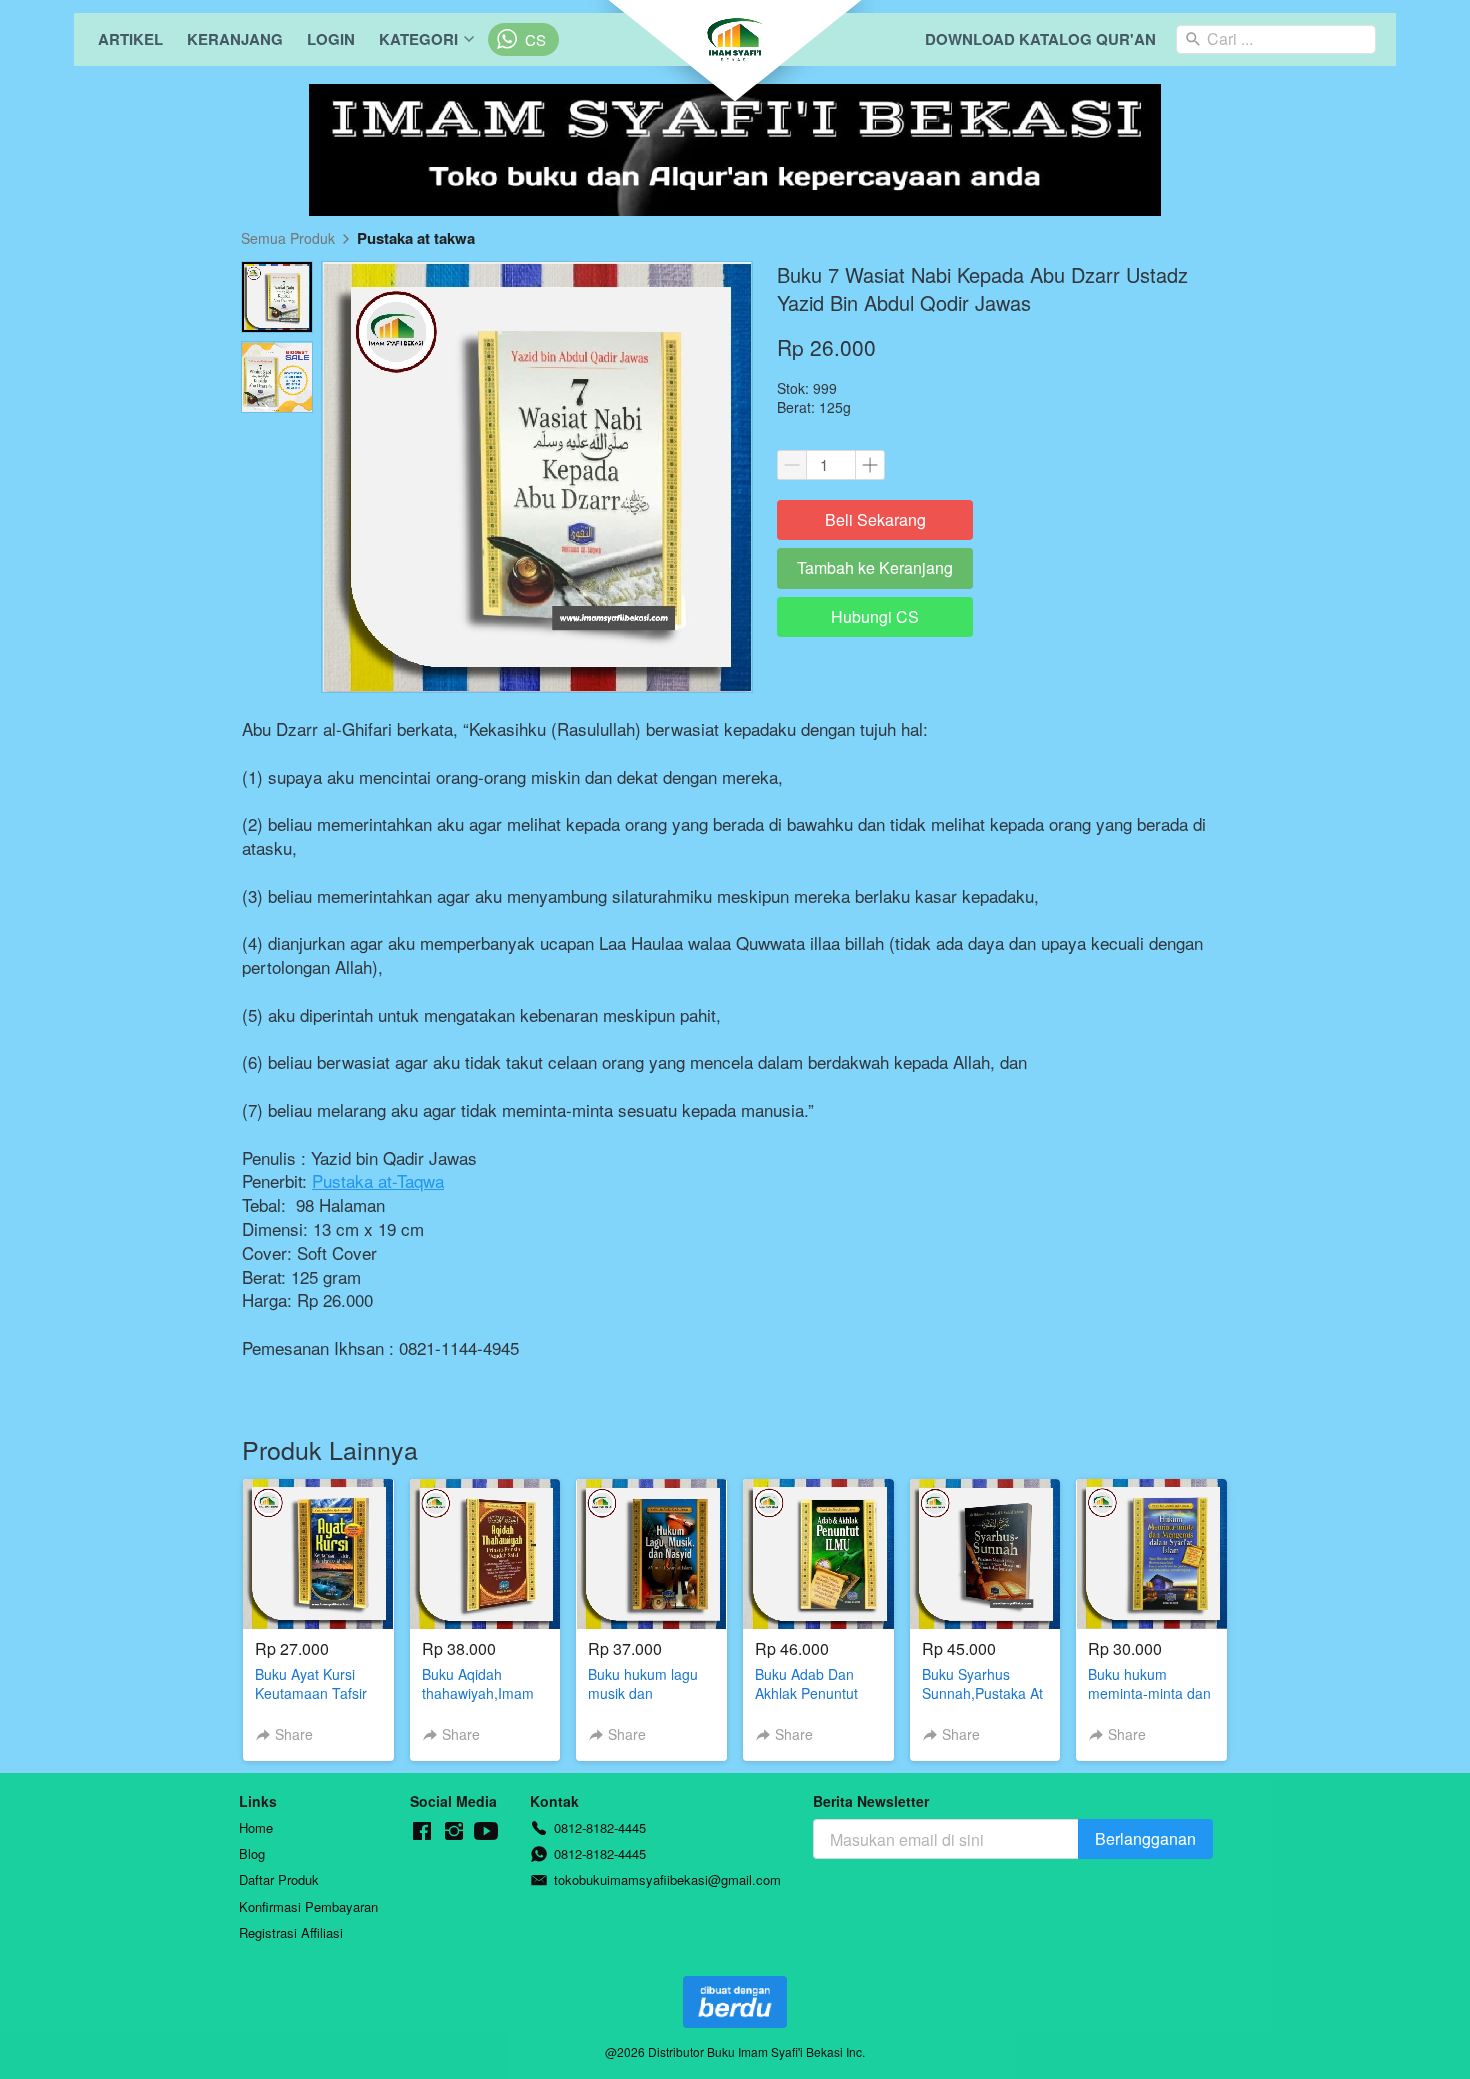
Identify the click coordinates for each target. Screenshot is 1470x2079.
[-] (422, 1831)
